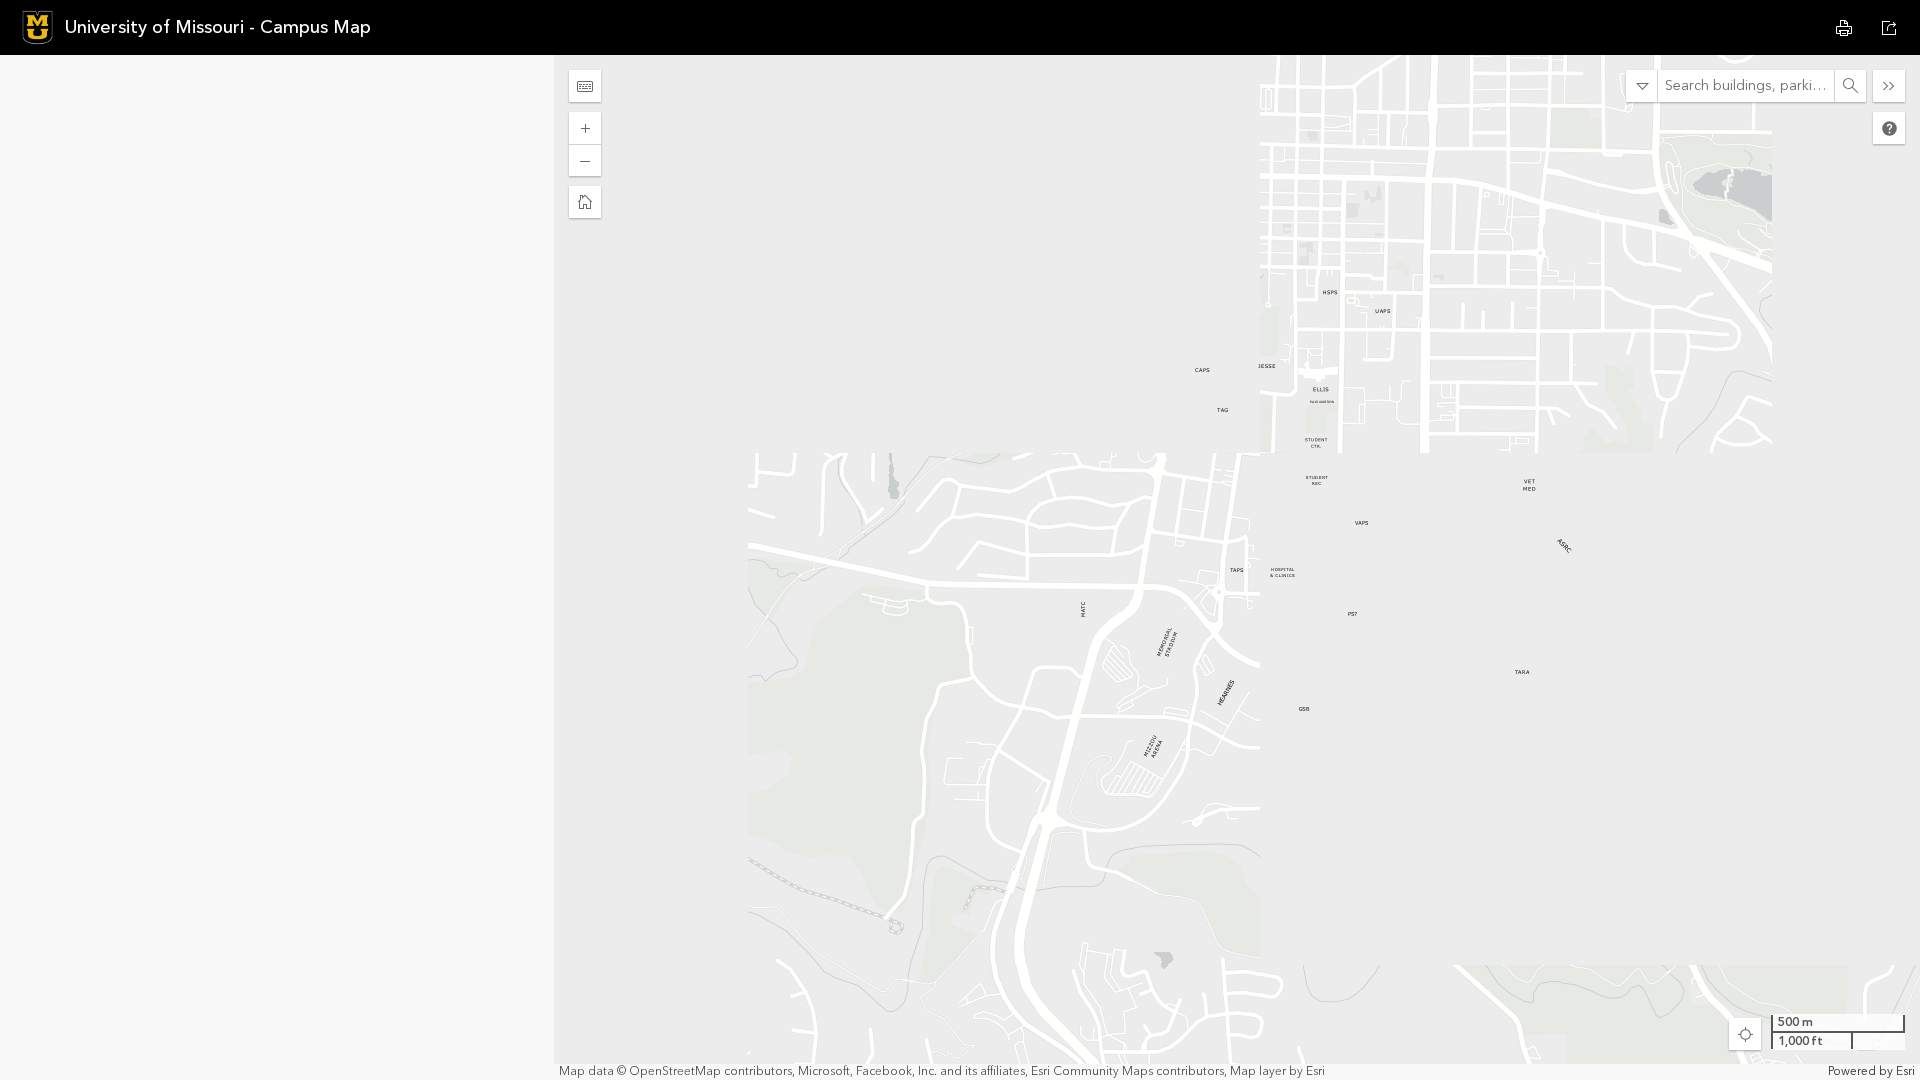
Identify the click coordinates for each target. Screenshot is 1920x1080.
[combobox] (1746, 86)
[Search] (1850, 86)
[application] (1237, 567)
